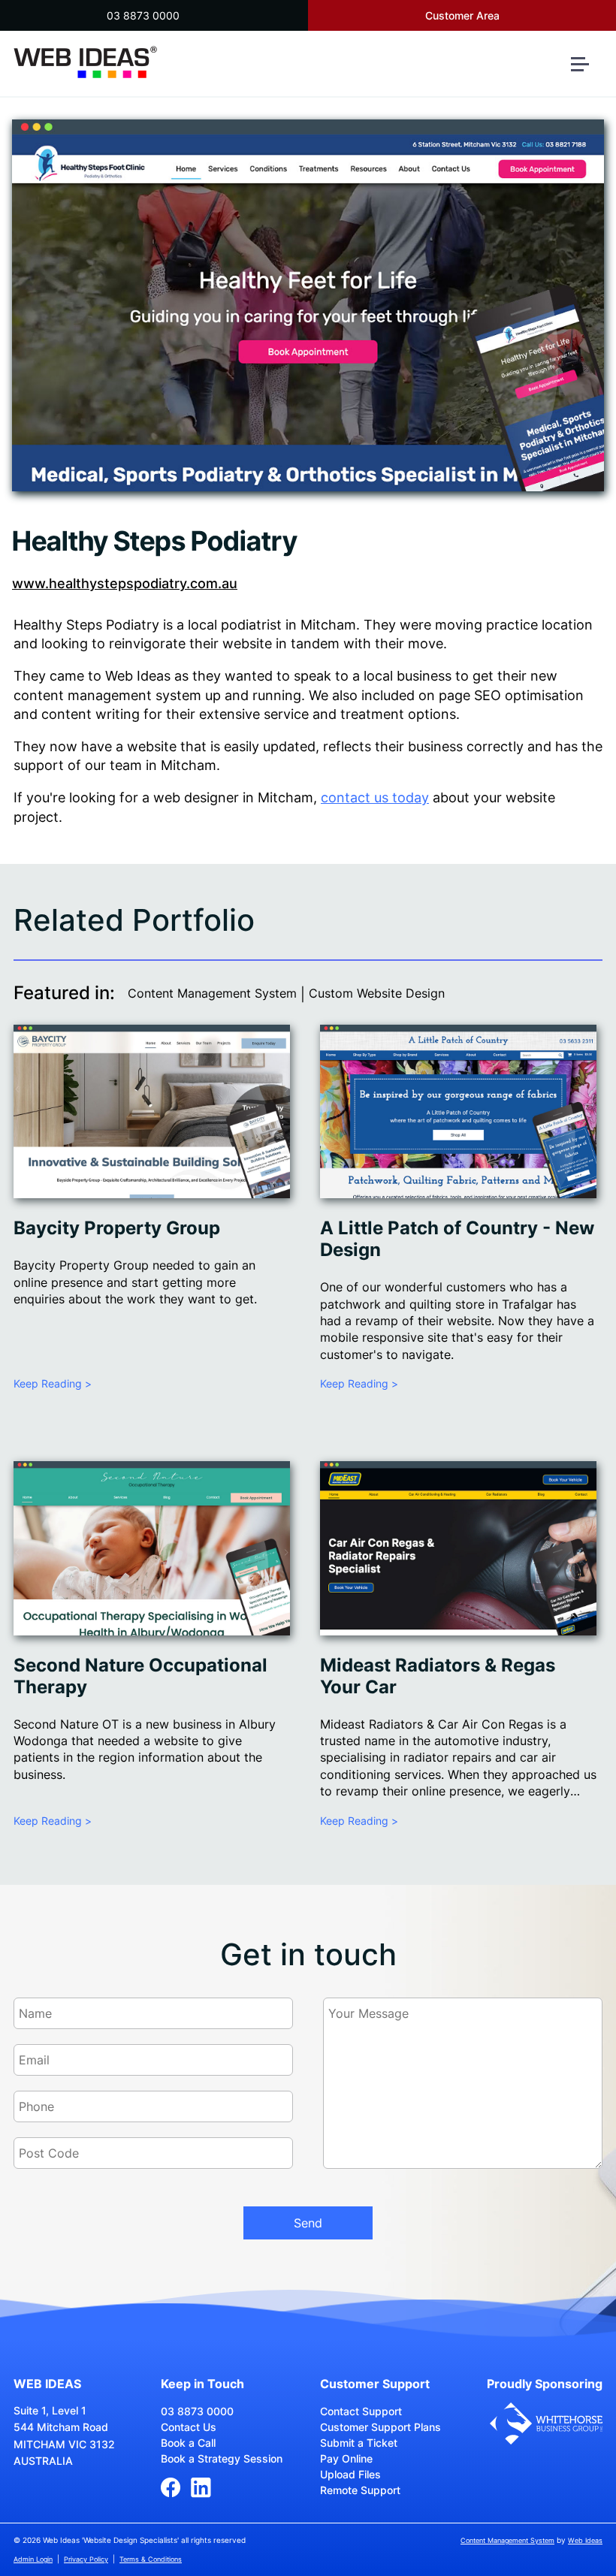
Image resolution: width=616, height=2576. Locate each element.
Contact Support (361, 2411)
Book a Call (188, 2443)
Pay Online (346, 2458)
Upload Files (350, 2474)
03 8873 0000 (143, 15)
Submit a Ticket (359, 2443)
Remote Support (360, 2490)
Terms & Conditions (151, 2559)
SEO (488, 695)
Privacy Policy (86, 2559)
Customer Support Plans (380, 2427)
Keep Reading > (53, 1383)
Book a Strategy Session (222, 2458)
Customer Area (462, 15)
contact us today (375, 797)
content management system (107, 695)
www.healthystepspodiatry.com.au (125, 583)
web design (190, 797)
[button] (586, 70)
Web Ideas (585, 2540)
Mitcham (328, 625)
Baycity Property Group (117, 1228)
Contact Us (189, 2427)
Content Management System (212, 993)
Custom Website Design (377, 993)
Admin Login (33, 2559)
